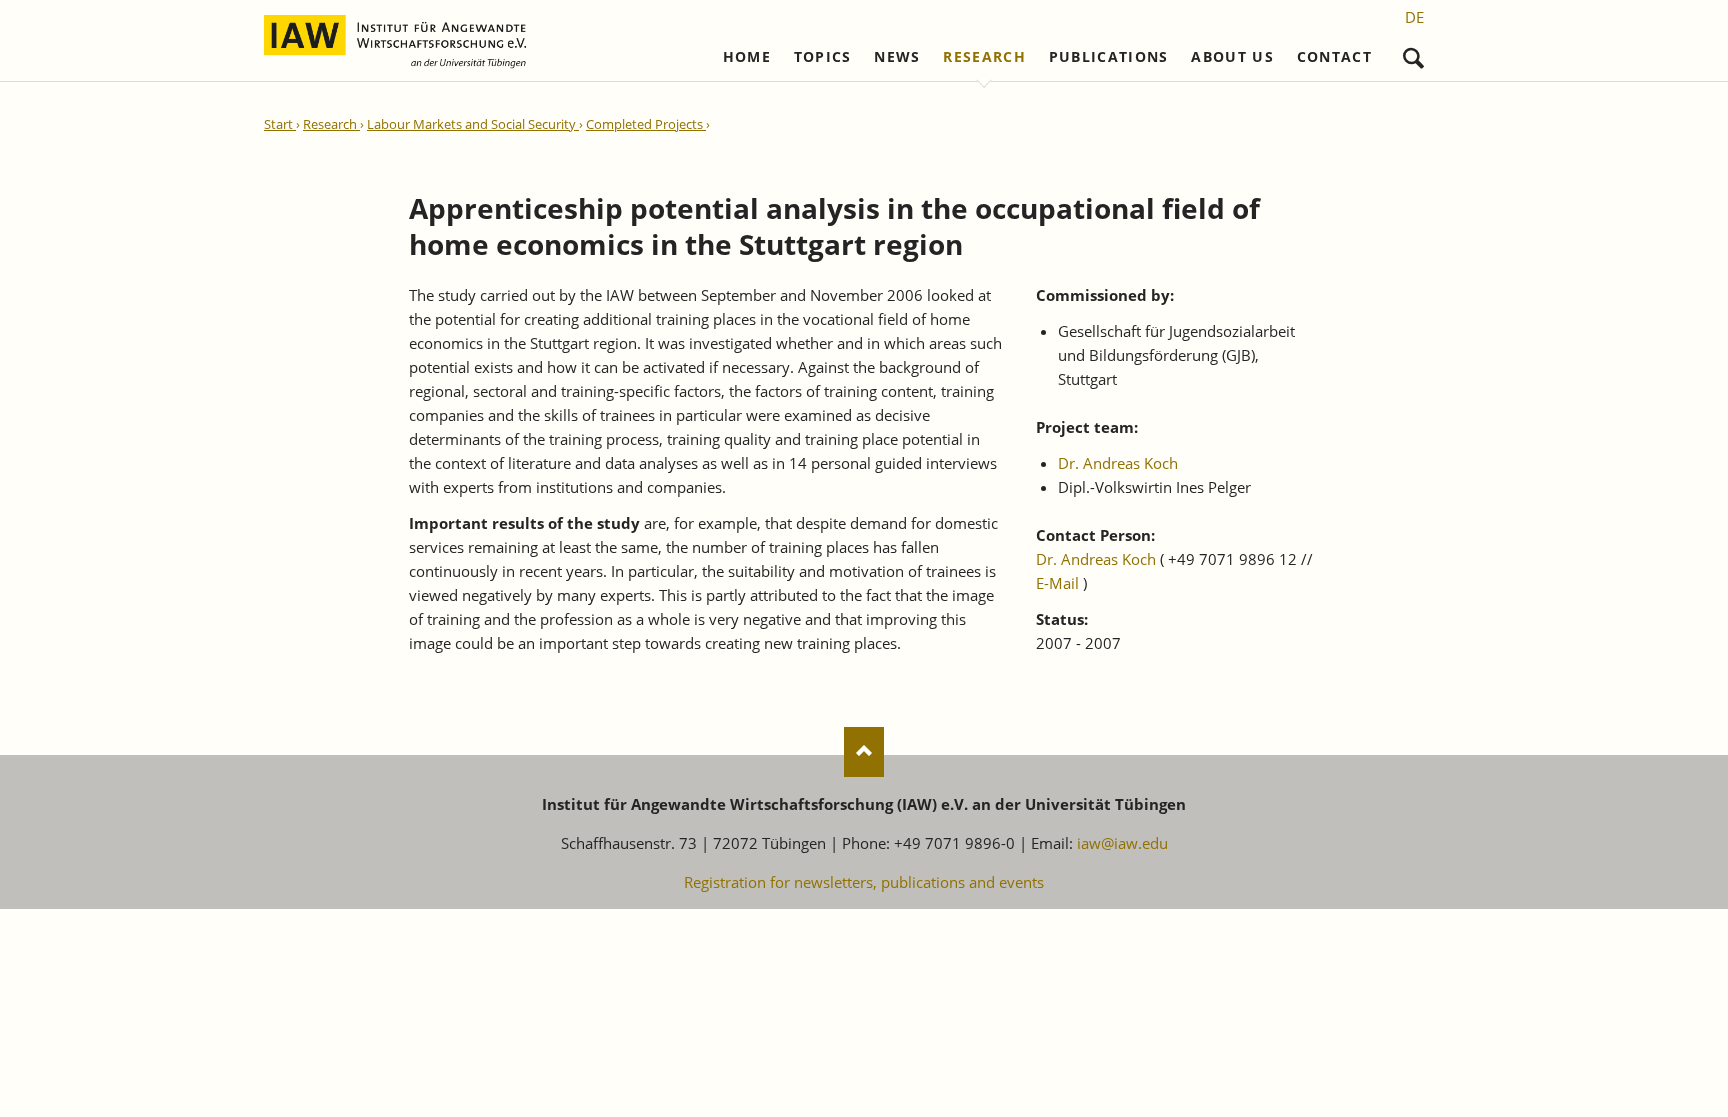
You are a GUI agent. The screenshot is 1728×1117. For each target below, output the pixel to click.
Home (747, 57)
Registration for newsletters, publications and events (864, 882)
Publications (1109, 57)
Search (1413, 53)
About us (1232, 57)
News (897, 57)
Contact (1334, 57)
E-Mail (1057, 583)
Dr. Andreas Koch (1118, 463)
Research (984, 57)
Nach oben (864, 752)
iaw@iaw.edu (1122, 843)
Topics (823, 57)
